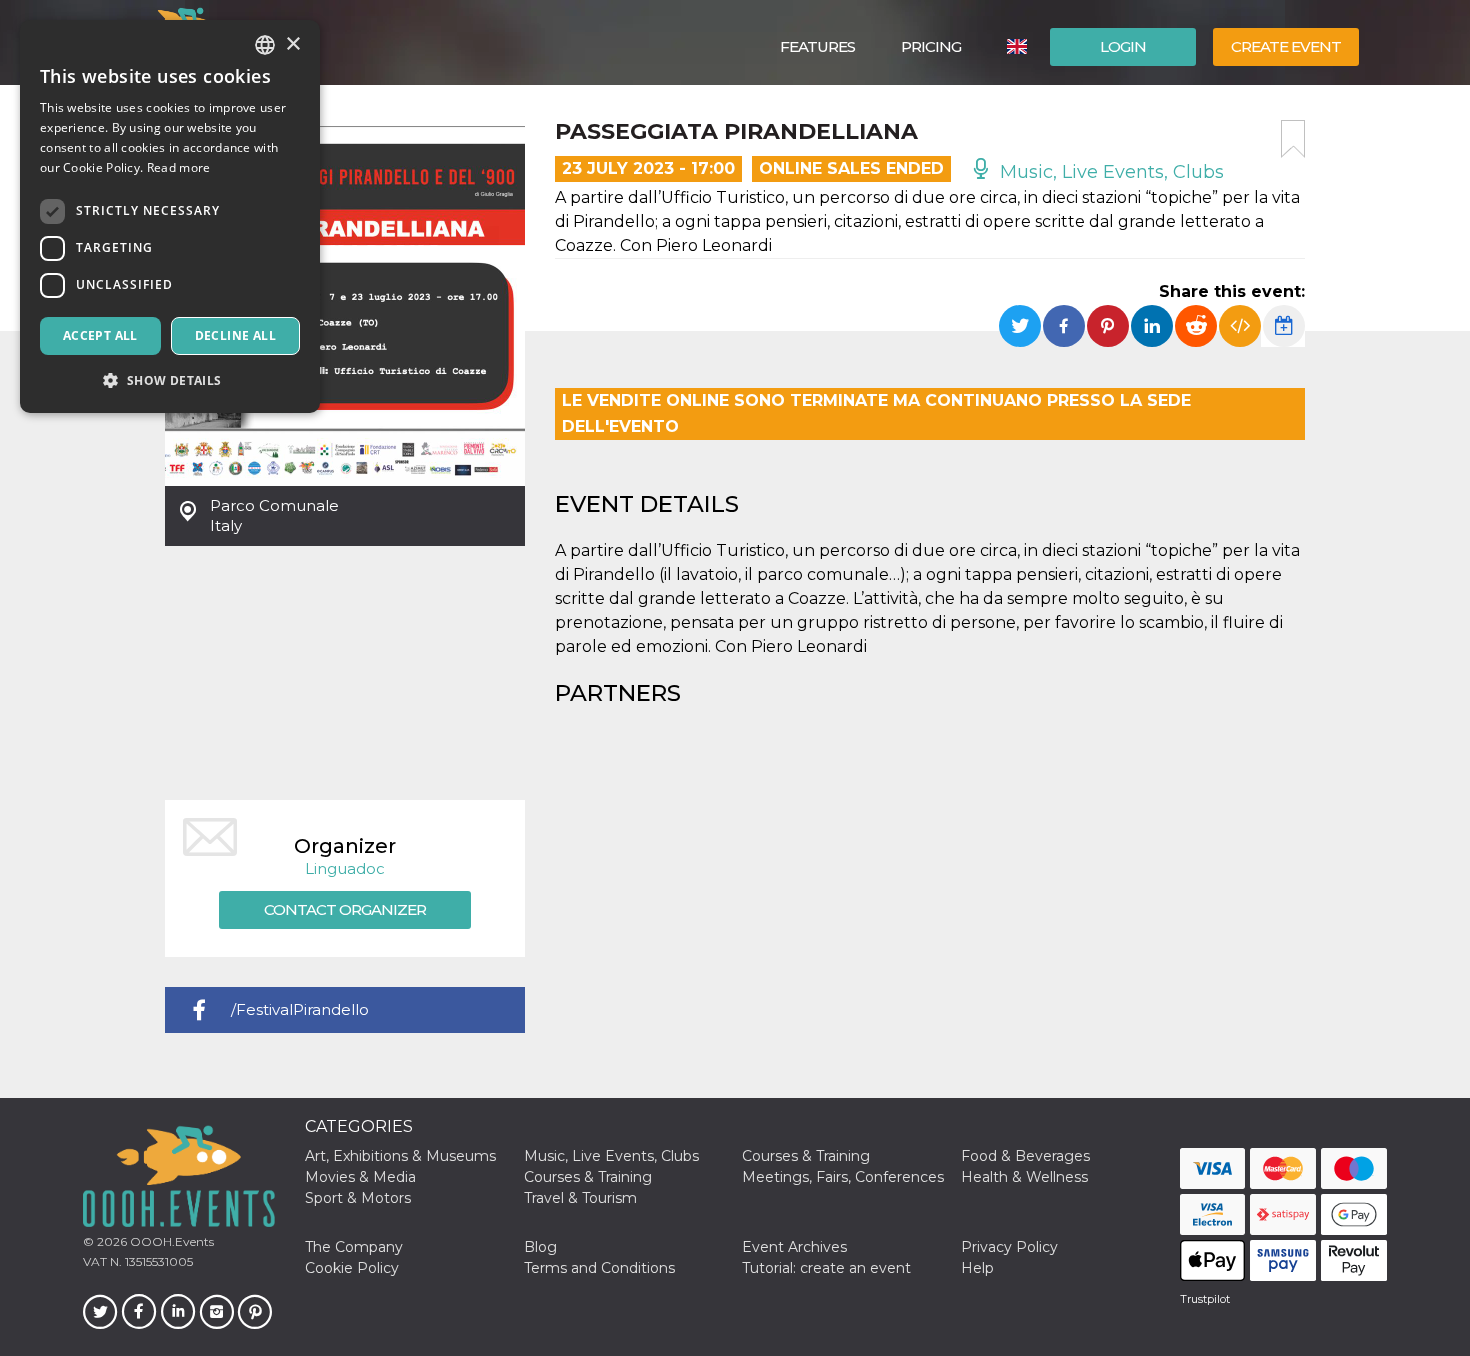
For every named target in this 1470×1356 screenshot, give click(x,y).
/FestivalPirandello (300, 1009)
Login (1123, 46)
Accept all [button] (100, 335)
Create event (1286, 46)
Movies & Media (360, 1177)
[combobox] (265, 45)
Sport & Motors (358, 1198)
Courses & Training (806, 1156)
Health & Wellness (1024, 1177)
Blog (540, 1247)
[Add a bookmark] (1293, 139)
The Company (354, 1247)
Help (977, 1268)
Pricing (931, 46)
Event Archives (794, 1247)
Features (817, 46)
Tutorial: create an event (826, 1268)
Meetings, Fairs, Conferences (843, 1177)
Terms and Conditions (599, 1268)
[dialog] (170, 216)
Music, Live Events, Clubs (1109, 172)
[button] (170, 380)
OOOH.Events (170, 1241)
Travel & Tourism (580, 1198)
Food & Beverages (1025, 1156)
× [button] (292, 44)
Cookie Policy (352, 1268)
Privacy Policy (1009, 1247)
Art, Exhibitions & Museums (400, 1156)
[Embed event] (1240, 326)
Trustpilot (1205, 1299)
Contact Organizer (345, 909)
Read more (179, 167)
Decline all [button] (235, 335)
